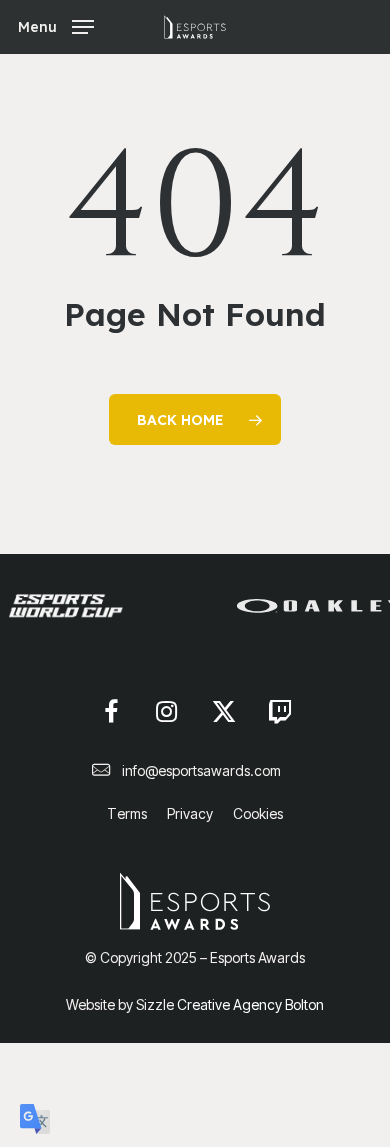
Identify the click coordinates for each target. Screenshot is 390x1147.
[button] (56, 25)
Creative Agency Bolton (249, 1004)
